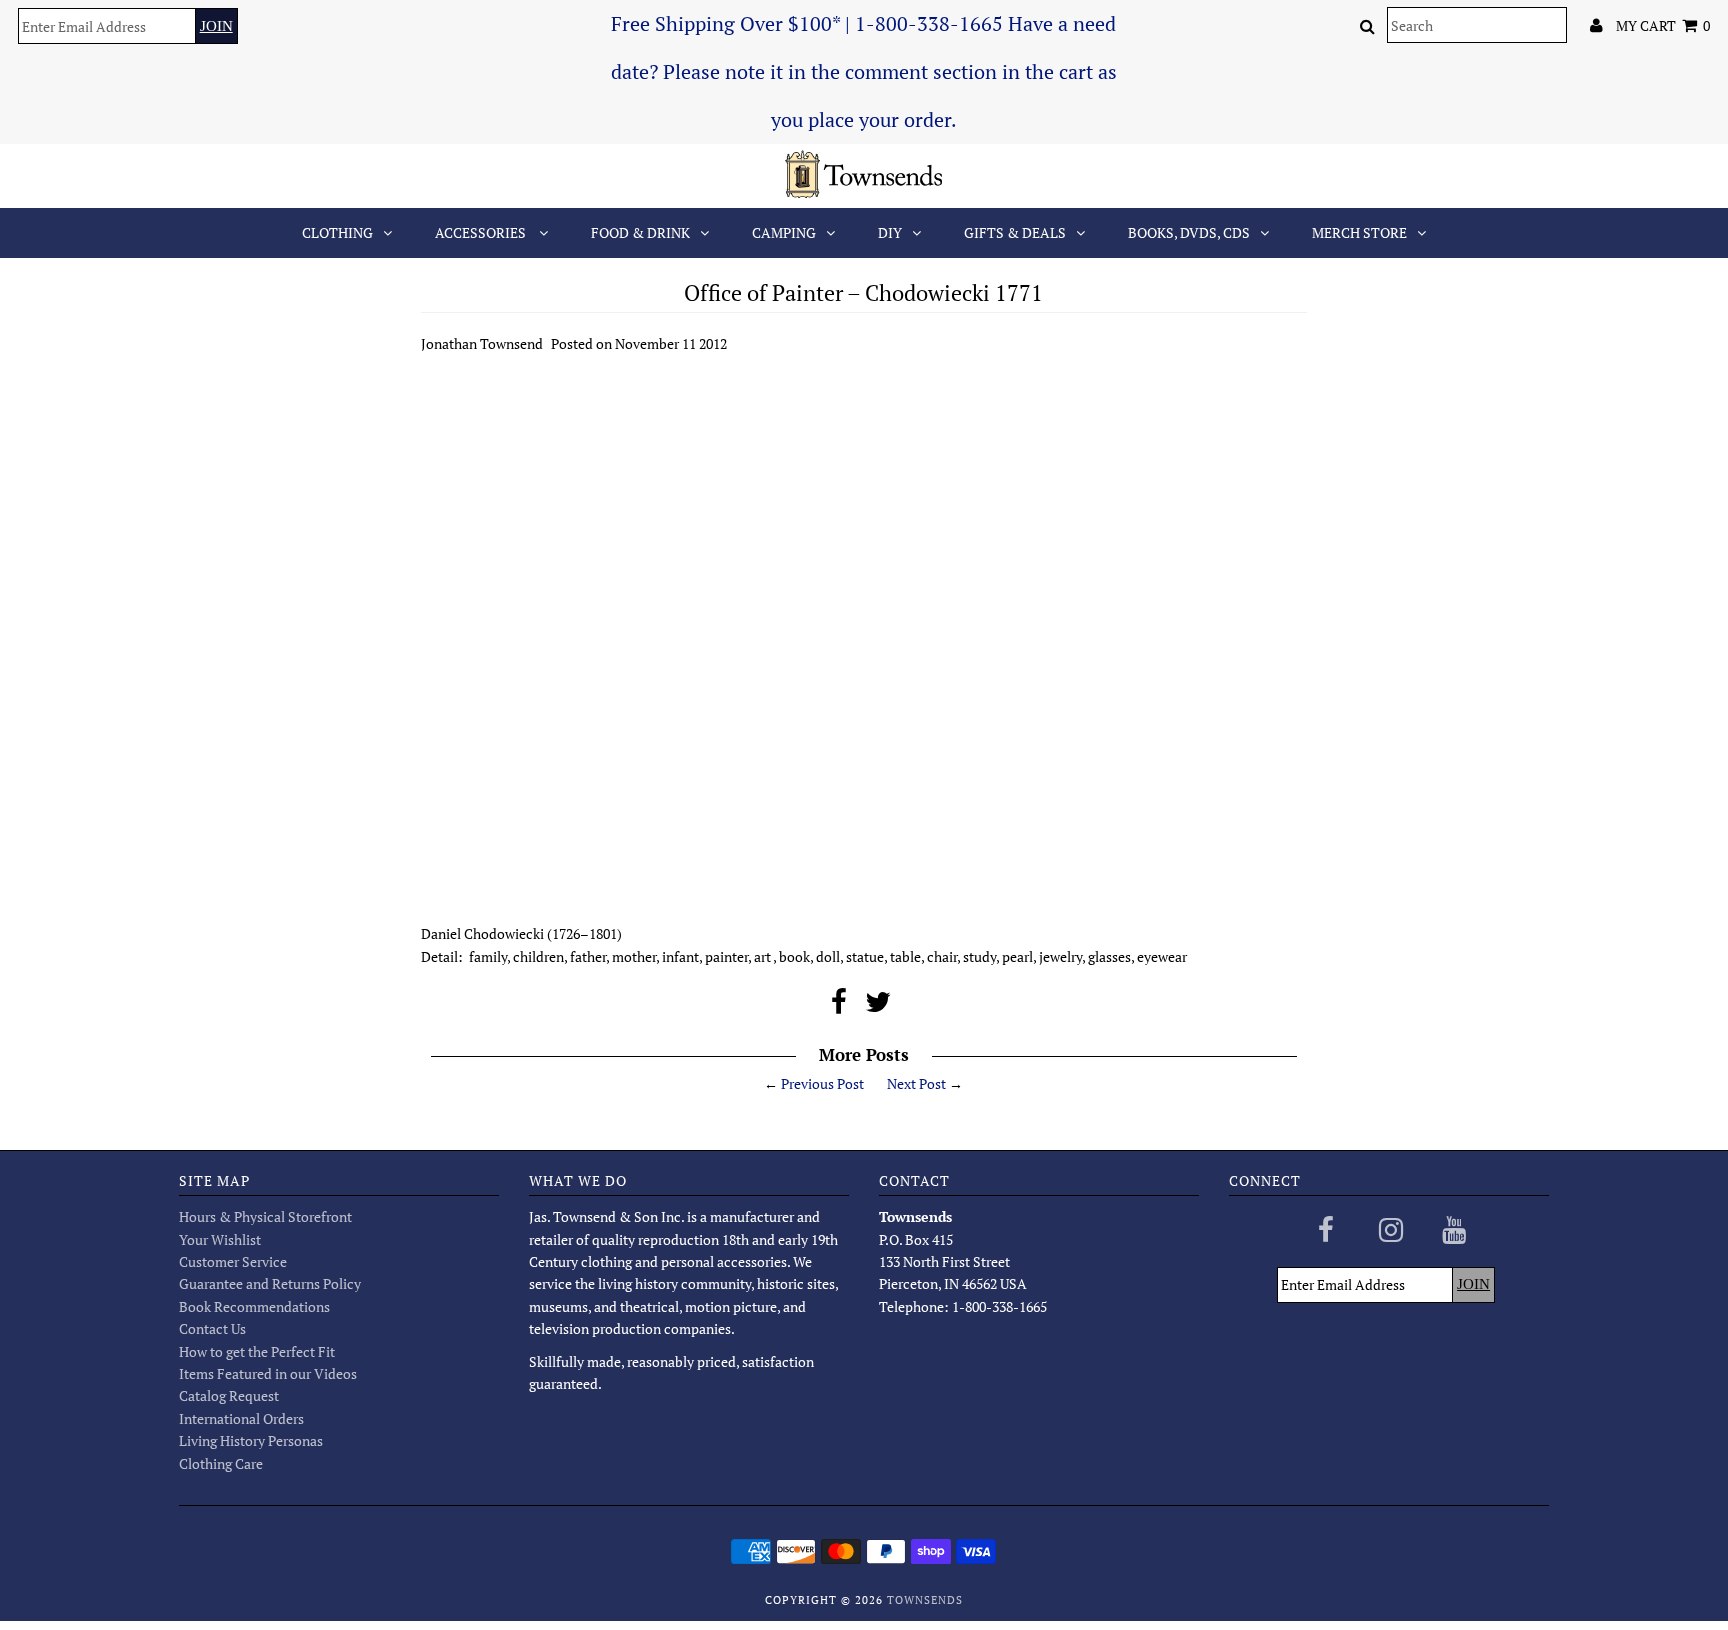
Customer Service (233, 1261)
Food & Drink (640, 232)
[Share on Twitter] (878, 1006)
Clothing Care (221, 1463)
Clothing (337, 232)
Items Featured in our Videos (268, 1373)
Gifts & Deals (1015, 232)
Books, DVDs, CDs (1189, 232)
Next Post (916, 1083)
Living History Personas (251, 1440)
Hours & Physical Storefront (265, 1216)
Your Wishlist (220, 1239)
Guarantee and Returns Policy (270, 1283)
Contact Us (212, 1328)
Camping (784, 232)
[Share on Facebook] (839, 1006)
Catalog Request (229, 1395)
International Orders (241, 1418)
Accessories (482, 232)
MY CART (1663, 25)
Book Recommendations (254, 1306)
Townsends (925, 1600)
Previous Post (822, 1083)
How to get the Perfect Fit (257, 1351)
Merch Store (1359, 232)
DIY (890, 232)
